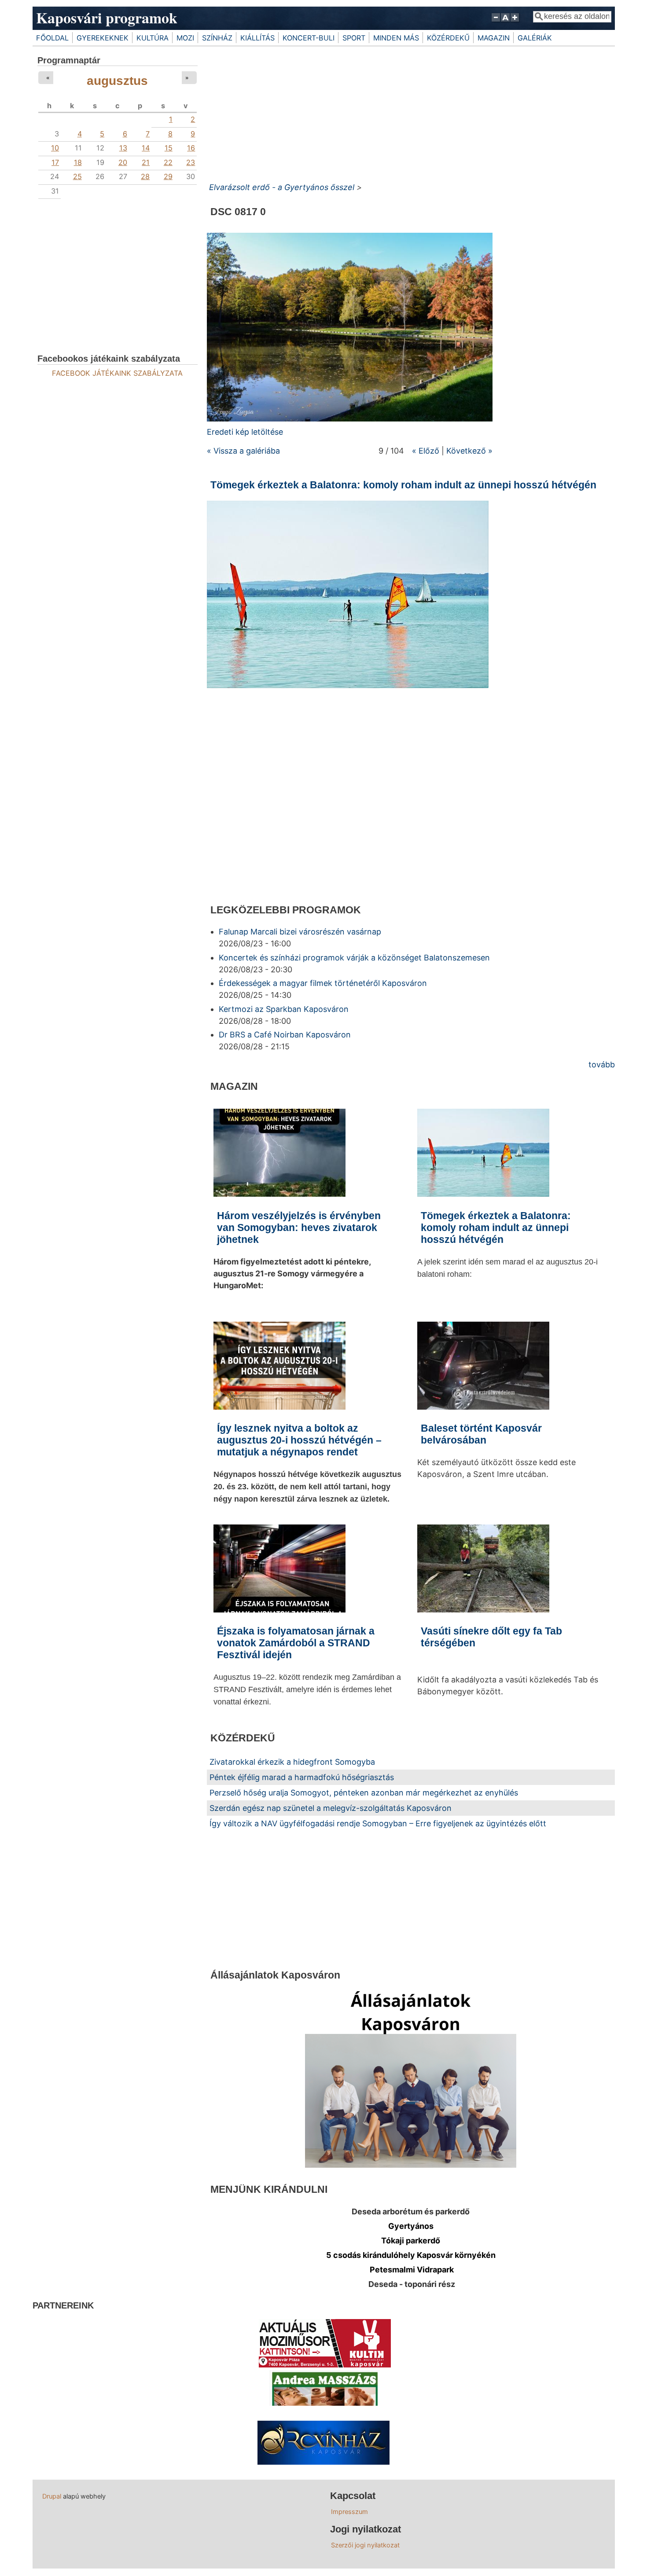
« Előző (426, 451)
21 (146, 162)
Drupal (52, 2496)
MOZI (185, 38)
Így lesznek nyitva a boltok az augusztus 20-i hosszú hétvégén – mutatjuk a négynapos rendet (299, 1440)
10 (55, 148)
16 (191, 148)
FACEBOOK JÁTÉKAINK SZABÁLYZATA (117, 373)
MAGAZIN (494, 38)
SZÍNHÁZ (217, 38)
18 (78, 162)
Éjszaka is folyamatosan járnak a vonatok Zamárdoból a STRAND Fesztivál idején (296, 1643)
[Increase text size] (516, 22)
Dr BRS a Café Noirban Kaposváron (285, 1035)
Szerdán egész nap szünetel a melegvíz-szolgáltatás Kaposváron (331, 1808)
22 (168, 162)
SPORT (354, 38)
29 (168, 176)
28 (145, 176)
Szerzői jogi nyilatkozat (365, 2545)
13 (123, 148)
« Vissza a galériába (243, 451)
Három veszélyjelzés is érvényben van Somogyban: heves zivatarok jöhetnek (299, 1228)
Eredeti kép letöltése (245, 432)
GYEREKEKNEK (103, 38)
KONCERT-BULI (309, 38)
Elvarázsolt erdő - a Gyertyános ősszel (282, 187)
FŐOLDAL (52, 38)
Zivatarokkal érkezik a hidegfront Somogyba (292, 1762)
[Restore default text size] (505, 22)
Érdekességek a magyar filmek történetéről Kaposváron (323, 983)
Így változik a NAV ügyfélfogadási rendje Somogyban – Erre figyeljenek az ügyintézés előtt (378, 1823)
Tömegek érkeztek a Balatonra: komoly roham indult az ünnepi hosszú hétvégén (403, 485)
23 (191, 162)
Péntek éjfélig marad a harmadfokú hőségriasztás (302, 1777)
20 (123, 162)
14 (146, 148)
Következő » (469, 451)
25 (77, 176)
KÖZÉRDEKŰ (448, 38)
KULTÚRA (153, 38)
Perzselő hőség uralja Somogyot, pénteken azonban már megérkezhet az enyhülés (364, 1793)
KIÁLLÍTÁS (257, 38)
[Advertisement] (411, 112)
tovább (602, 1064)
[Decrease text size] (496, 22)
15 (169, 148)
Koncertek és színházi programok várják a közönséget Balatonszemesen (354, 958)
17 (55, 162)
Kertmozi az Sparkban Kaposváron (284, 1009)
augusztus (117, 81)
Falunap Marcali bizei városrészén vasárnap (300, 932)
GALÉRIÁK (535, 38)
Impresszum (349, 2512)
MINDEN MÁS (396, 38)
